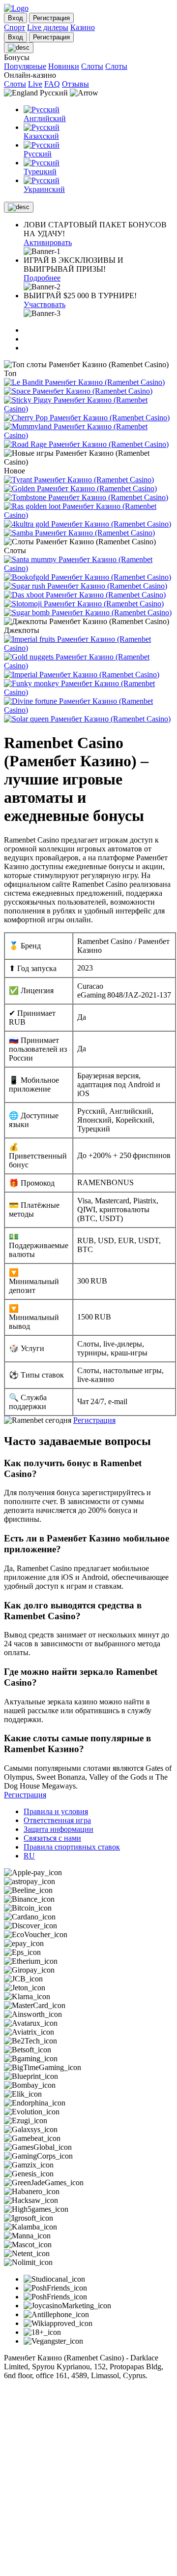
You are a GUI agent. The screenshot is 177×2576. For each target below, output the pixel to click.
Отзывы (75, 84)
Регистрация (94, 1420)
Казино (83, 27)
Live (35, 84)
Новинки (64, 66)
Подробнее (42, 278)
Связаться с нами (52, 1838)
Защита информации (59, 1829)
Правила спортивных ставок (72, 1847)
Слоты (92, 66)
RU (29, 1856)
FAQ (52, 84)
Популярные (25, 66)
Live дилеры (48, 27)
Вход (15, 18)
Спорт (15, 27)
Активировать (48, 242)
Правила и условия (56, 1811)
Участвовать (44, 304)
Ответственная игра (57, 1820)
